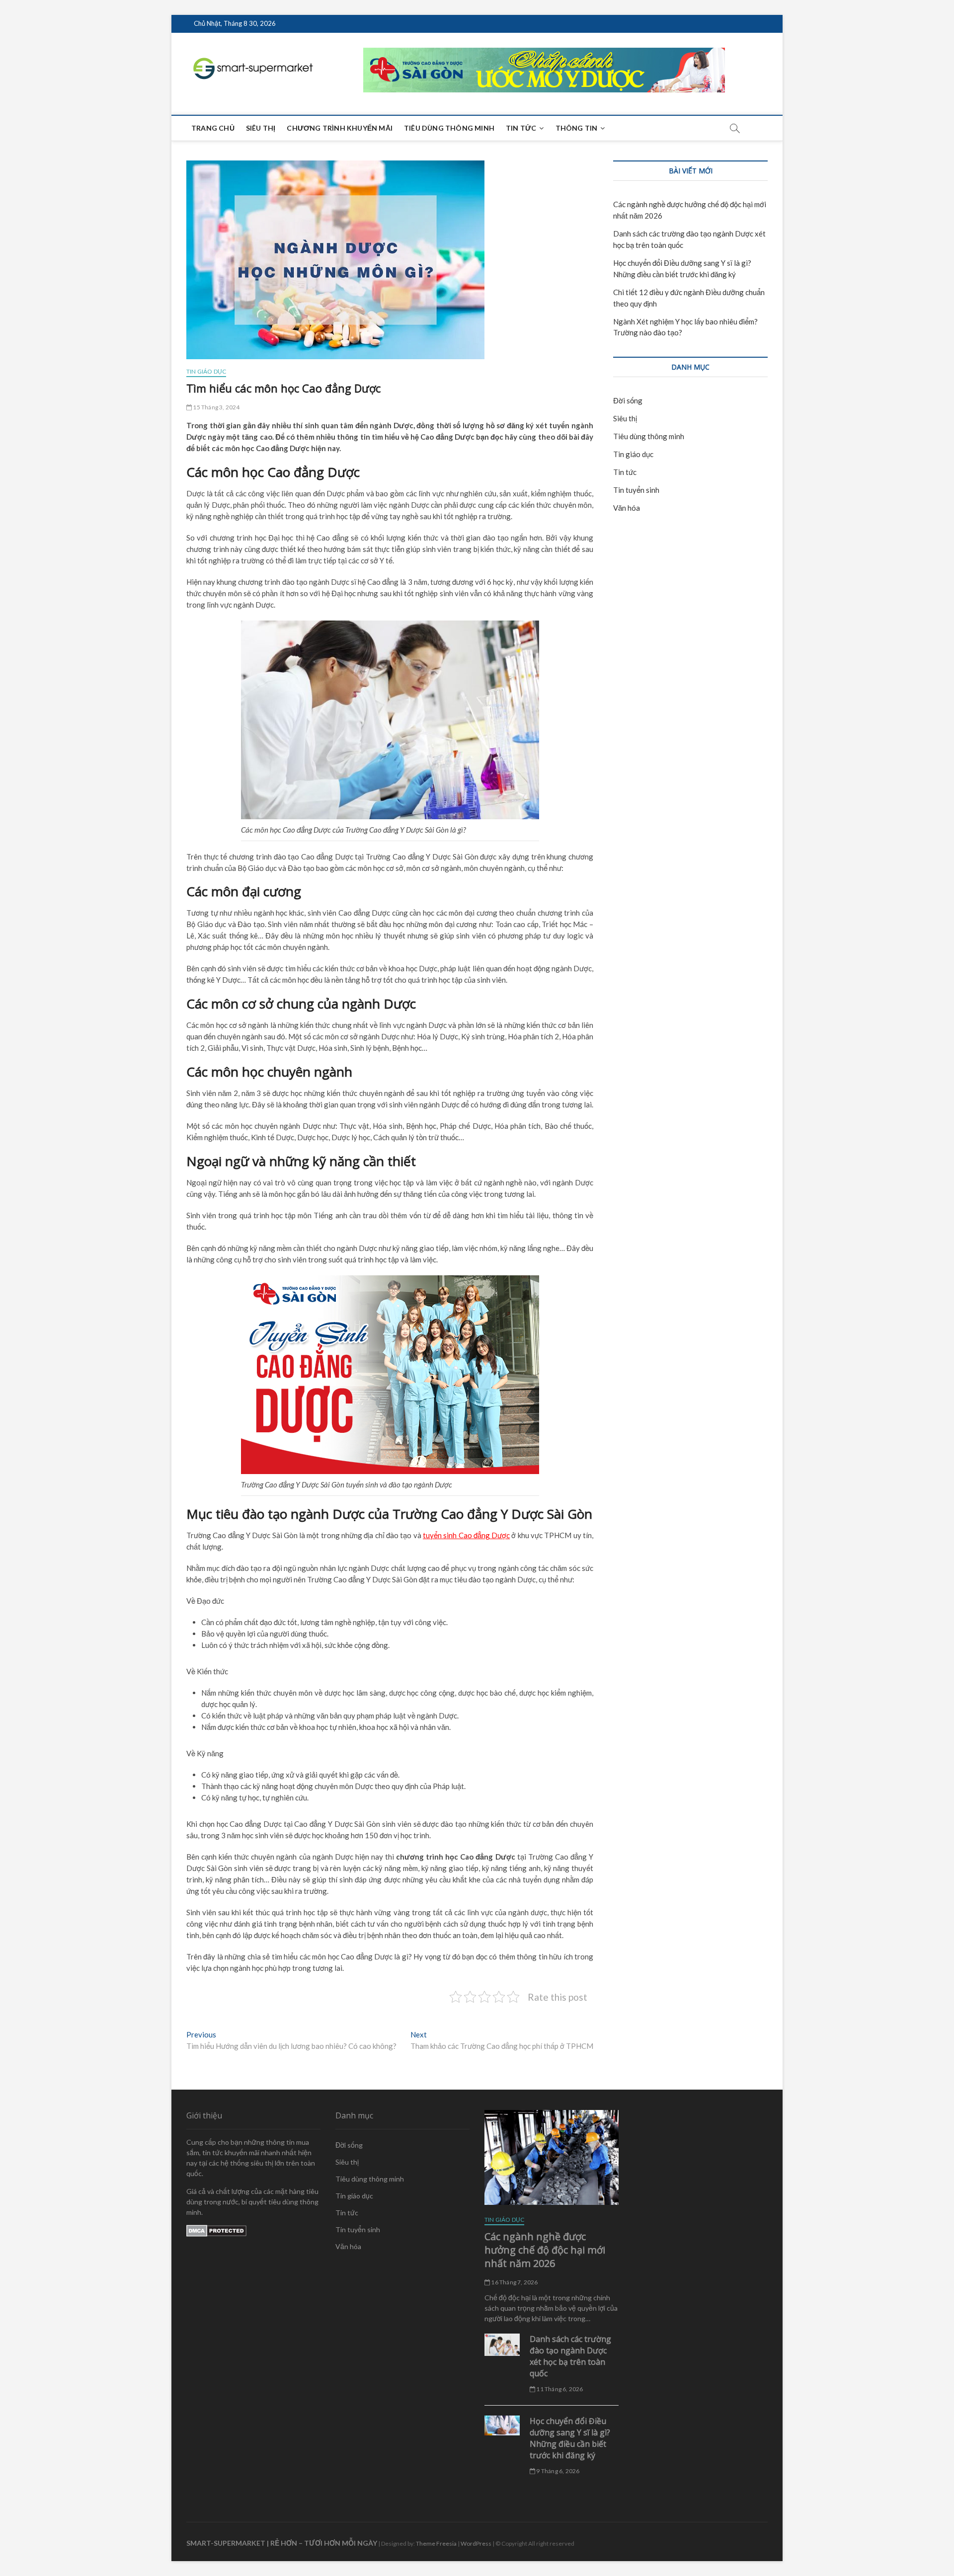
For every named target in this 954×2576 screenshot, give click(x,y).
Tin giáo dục (206, 371)
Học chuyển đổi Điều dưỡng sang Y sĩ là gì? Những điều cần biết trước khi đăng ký (570, 2438)
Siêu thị (261, 128)
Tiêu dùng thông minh (449, 128)
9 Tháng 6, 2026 (557, 2471)
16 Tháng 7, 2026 (514, 2282)
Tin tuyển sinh (636, 490)
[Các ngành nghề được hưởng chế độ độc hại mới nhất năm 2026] (552, 2157)
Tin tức (521, 128)
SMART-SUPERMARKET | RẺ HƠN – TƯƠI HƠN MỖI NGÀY (282, 2543)
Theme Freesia (436, 2543)
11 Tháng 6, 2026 (559, 2389)
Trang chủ (213, 128)
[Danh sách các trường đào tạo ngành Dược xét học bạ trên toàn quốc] (502, 2344)
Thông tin (577, 128)
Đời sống (628, 400)
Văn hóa (627, 508)
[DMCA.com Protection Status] (216, 2230)
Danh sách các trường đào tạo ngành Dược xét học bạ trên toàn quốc (570, 2356)
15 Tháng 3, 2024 (216, 407)
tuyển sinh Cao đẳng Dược (466, 1535)
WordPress (476, 2543)
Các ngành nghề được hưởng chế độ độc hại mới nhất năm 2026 (545, 2250)
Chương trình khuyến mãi (340, 128)
